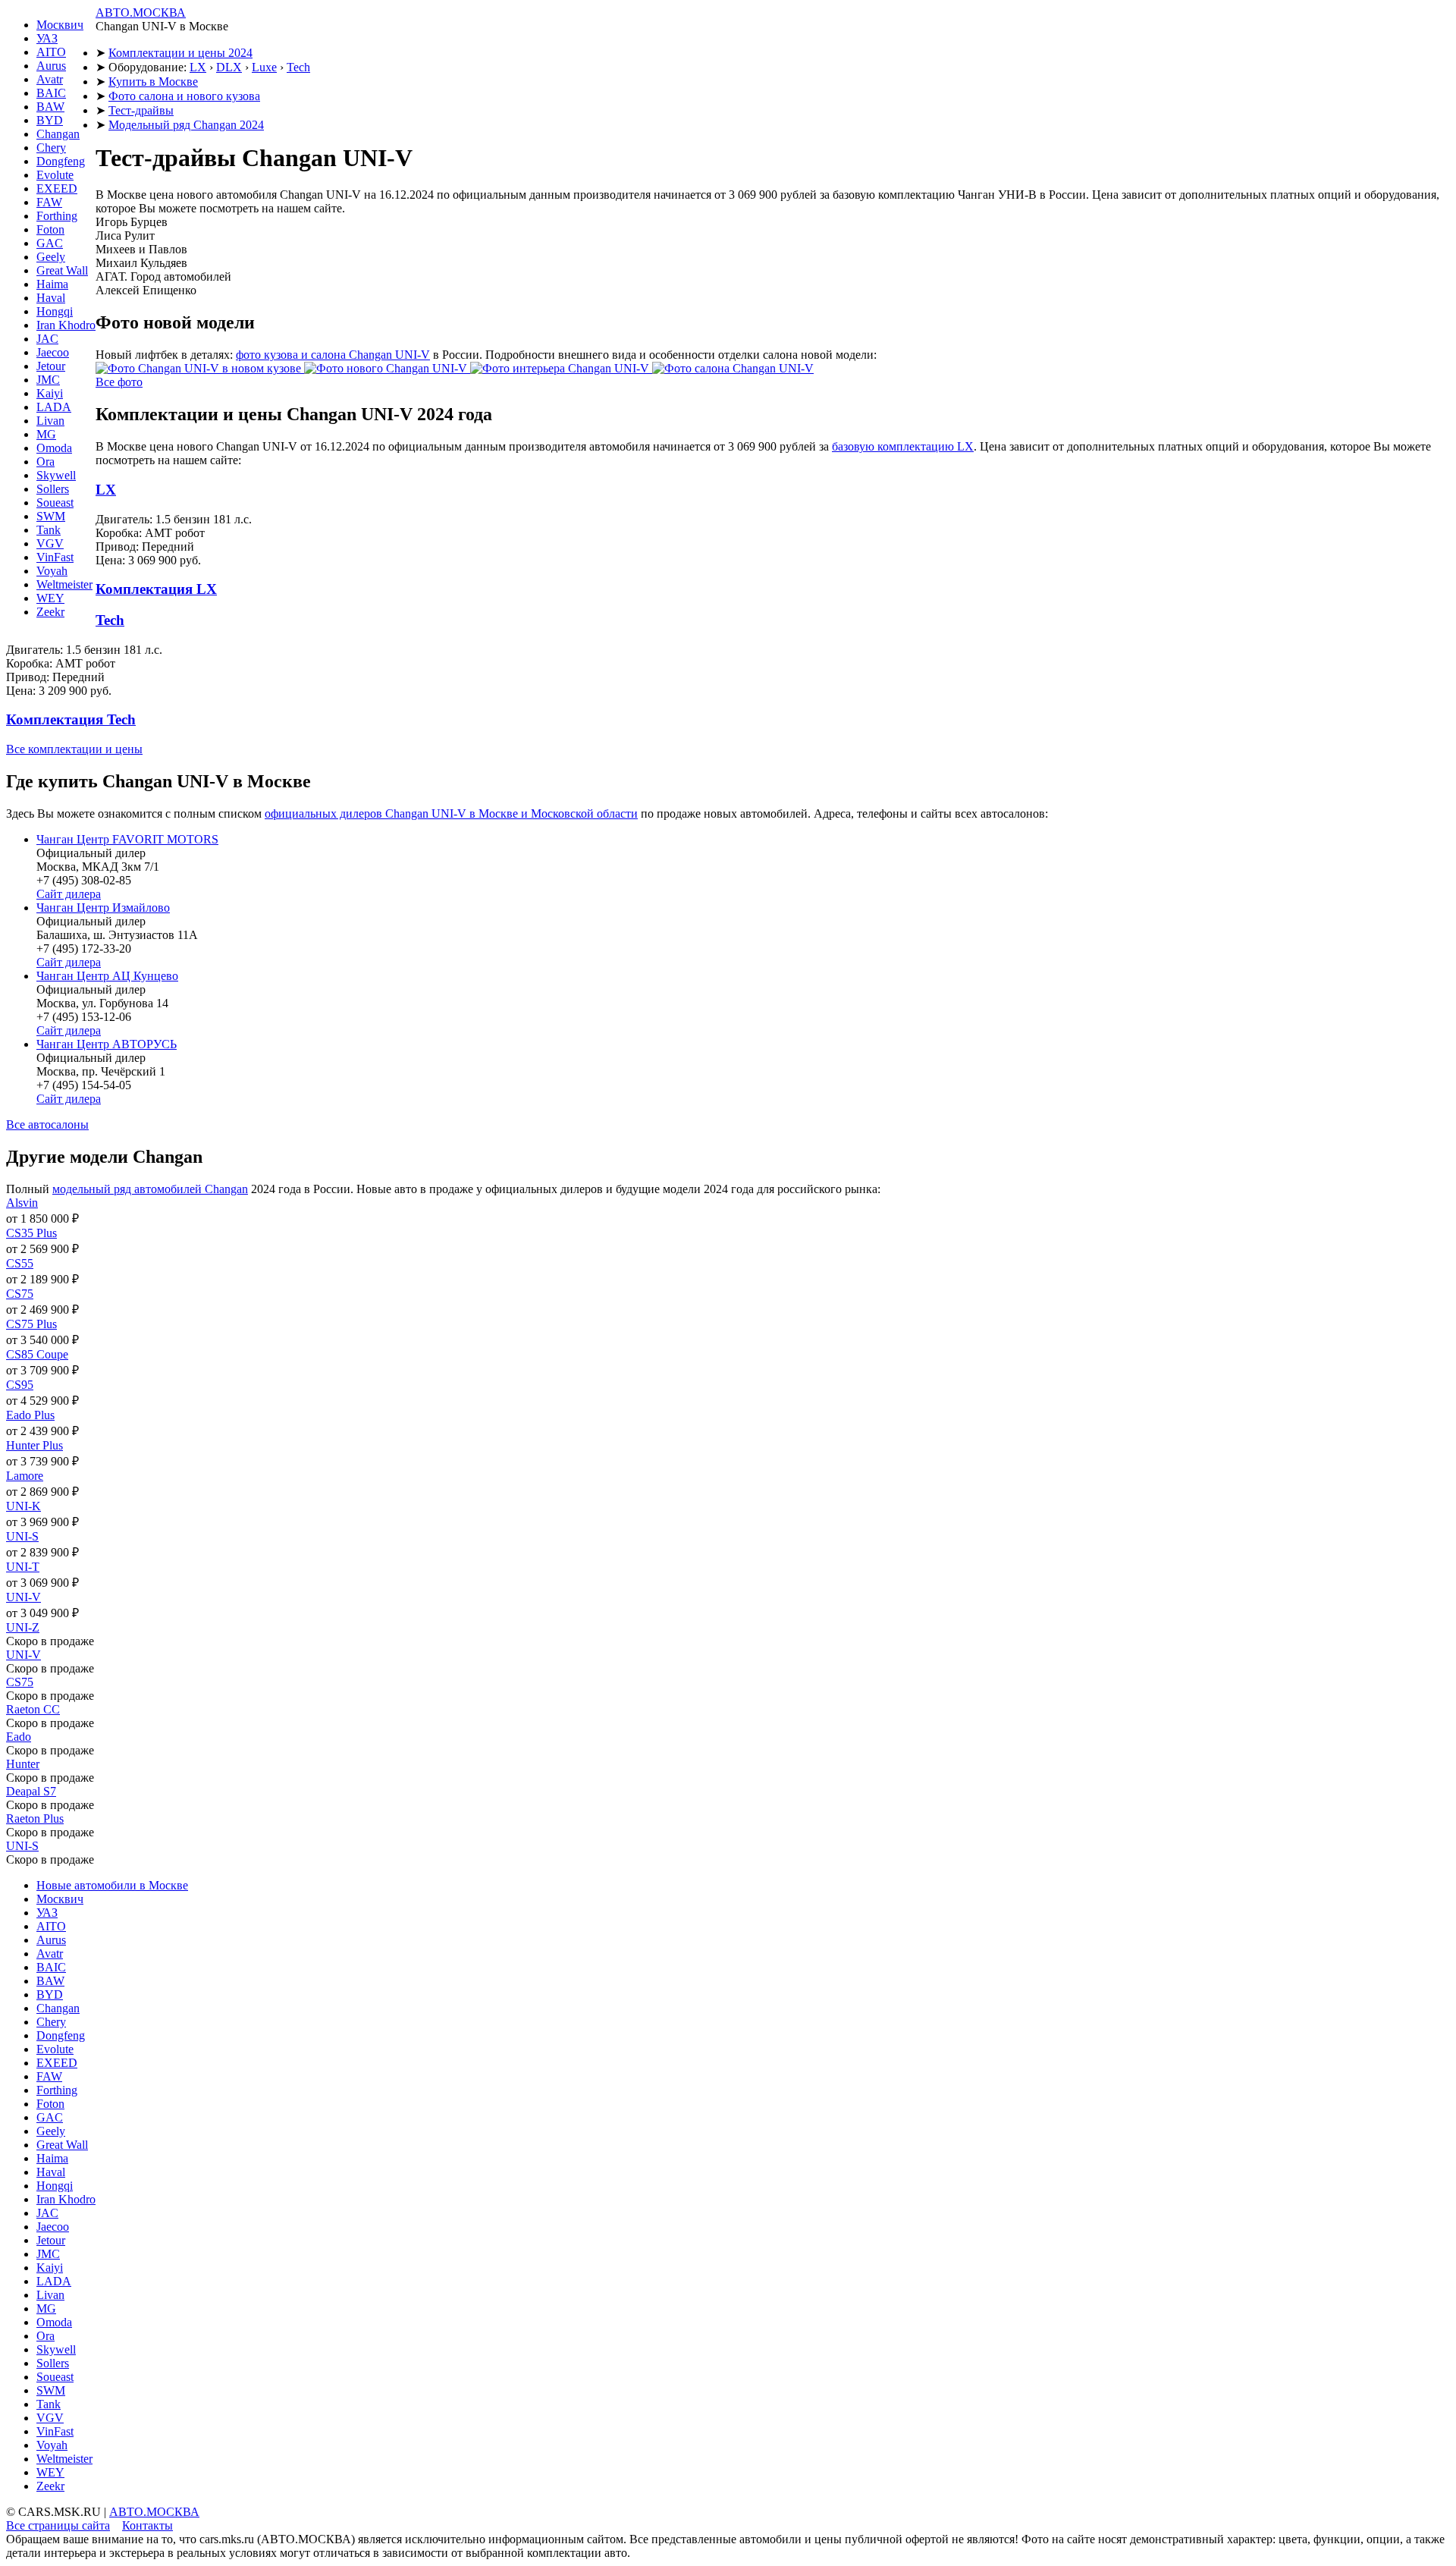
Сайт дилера (69, 894)
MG (46, 434)
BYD (50, 120)
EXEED (57, 188)
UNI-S (22, 1536)
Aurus (51, 66)
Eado (19, 1737)
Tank (49, 530)
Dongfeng (61, 161)
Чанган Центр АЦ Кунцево (107, 976)
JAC (47, 339)
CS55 (20, 1263)
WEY (50, 598)
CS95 (20, 1385)
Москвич (60, 25)
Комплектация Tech (71, 719)
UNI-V (24, 1597)
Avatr (50, 79)
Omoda (54, 448)
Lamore (25, 1476)
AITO (51, 52)
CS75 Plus (31, 1324)
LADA (54, 407)
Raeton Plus (35, 1818)
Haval (51, 298)
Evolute (55, 175)
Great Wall (62, 270)
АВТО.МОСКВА (141, 13)
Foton (50, 229)
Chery (51, 148)
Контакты (147, 2525)
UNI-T (23, 1567)
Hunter (23, 1764)
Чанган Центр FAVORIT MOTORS (127, 839)
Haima (52, 284)
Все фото (119, 382)
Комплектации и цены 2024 (180, 53)
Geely (51, 257)
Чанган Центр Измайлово (103, 908)
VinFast (55, 557)
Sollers (53, 489)
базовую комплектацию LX (903, 446)
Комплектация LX (156, 589)
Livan (50, 421)
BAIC (51, 93)
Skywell (56, 475)
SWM (51, 516)
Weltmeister (64, 584)
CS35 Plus (31, 1233)
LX (198, 67)
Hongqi (55, 311)
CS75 (20, 1294)
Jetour (51, 366)
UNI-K (24, 1506)
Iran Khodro (66, 325)
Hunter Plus (35, 1445)
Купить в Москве (153, 82)
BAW (50, 107)
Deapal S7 (31, 1791)
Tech (298, 67)
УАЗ (47, 38)
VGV (50, 543)
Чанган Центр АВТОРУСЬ (107, 1044)
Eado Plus (30, 1415)
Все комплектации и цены (74, 749)
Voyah (52, 571)
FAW (49, 202)
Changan (58, 134)
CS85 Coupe (37, 1354)
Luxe (264, 67)
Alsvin (22, 1203)
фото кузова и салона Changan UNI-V (333, 355)
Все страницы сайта (58, 2525)
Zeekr (50, 612)
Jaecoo (53, 352)
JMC (48, 380)
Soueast (55, 503)
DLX (229, 67)
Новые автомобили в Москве (112, 1885)
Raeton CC (33, 1709)
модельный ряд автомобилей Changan (150, 1189)
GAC (50, 243)
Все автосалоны (47, 1124)
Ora (45, 462)
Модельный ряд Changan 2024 (186, 125)
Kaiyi (50, 393)
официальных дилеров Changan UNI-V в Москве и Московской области (451, 813)
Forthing (57, 216)
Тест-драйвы (141, 110)
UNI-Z (23, 1627)
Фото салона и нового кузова (184, 96)
